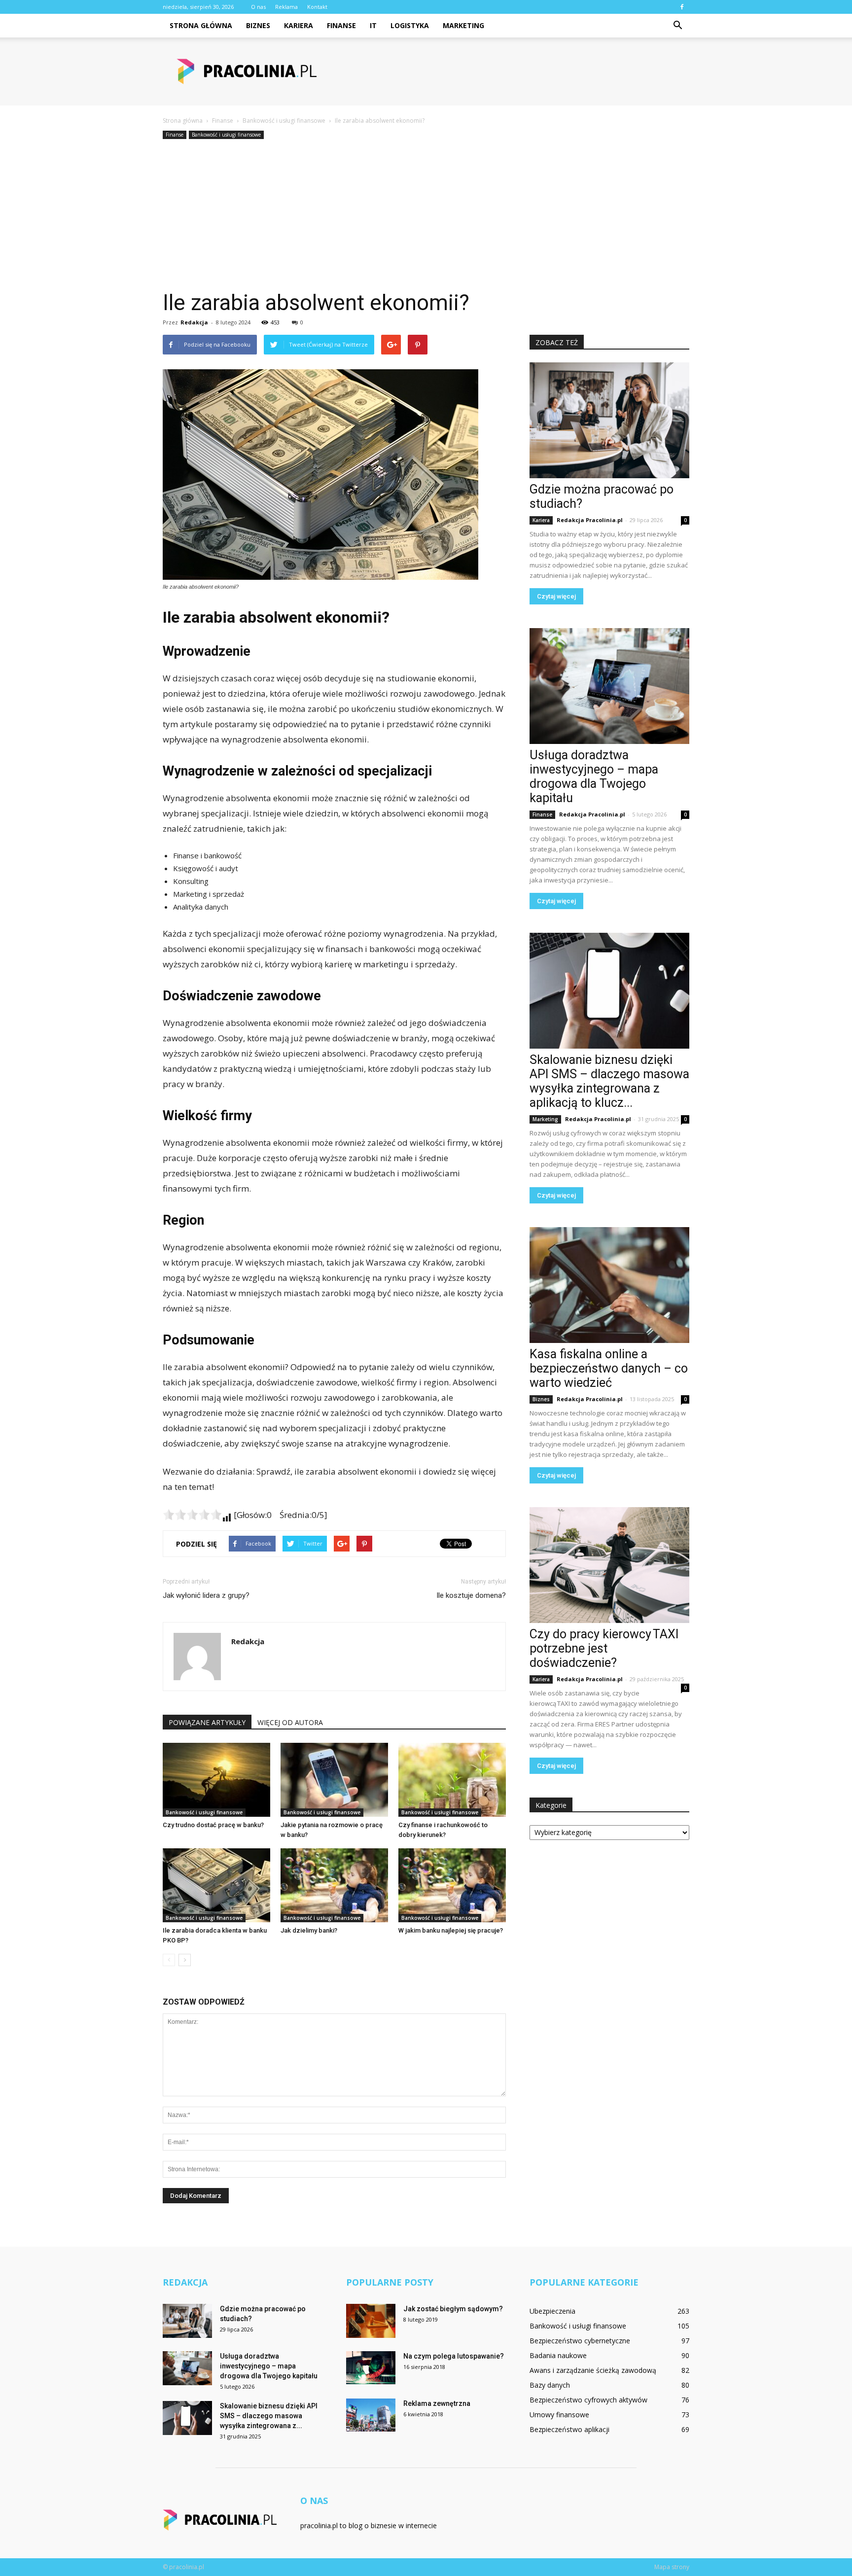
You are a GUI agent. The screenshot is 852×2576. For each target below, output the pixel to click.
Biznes (258, 25)
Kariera (299, 25)
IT (373, 25)
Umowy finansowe (559, 2415)
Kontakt (317, 7)
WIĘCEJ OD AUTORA (290, 1722)
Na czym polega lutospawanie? (454, 2356)
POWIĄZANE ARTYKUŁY (207, 1722)
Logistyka (410, 25)
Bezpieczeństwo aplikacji (569, 2429)
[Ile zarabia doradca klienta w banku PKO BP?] (216, 1885)
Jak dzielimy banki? (309, 1930)
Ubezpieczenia (552, 2311)
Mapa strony (672, 2567)
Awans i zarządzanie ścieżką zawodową (593, 2370)
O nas (258, 7)
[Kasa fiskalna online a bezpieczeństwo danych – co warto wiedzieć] (609, 1285)
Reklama (286, 7)
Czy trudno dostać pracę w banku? (213, 1825)
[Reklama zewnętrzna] (371, 2415)
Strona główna (201, 25)
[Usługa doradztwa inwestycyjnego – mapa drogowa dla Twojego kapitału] (609, 686)
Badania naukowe (558, 2355)
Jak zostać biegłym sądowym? (453, 2309)
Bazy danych (550, 2385)
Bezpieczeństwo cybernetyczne (580, 2341)
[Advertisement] (426, 215)
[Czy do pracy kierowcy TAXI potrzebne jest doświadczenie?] (609, 1565)
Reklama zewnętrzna (437, 2403)
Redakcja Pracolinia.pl (590, 520)
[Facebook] (682, 7)
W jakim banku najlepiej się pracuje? (451, 1930)
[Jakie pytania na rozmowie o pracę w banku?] (334, 1780)
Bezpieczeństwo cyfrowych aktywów (588, 2400)
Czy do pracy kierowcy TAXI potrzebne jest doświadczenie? (604, 1648)
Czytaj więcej (556, 596)
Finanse (341, 25)
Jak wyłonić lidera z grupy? (206, 1595)
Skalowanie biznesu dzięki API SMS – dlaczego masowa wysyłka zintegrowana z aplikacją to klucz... (609, 1081)
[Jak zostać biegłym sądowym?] (371, 2321)
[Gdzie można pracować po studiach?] (609, 420)
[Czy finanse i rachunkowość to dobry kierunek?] (452, 1780)
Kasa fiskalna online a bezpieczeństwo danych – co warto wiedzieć (609, 1368)
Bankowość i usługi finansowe (226, 135)
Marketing (463, 25)
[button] (677, 26)
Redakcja (194, 322)
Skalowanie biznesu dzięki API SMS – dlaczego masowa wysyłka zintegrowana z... (269, 2416)
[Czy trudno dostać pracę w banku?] (216, 1780)
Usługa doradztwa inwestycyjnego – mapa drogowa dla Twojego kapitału (594, 776)
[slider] (192, 1515)
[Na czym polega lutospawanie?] (371, 2368)
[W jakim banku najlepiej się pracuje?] (452, 1885)
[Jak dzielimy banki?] (334, 1885)
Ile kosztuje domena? (471, 1595)
